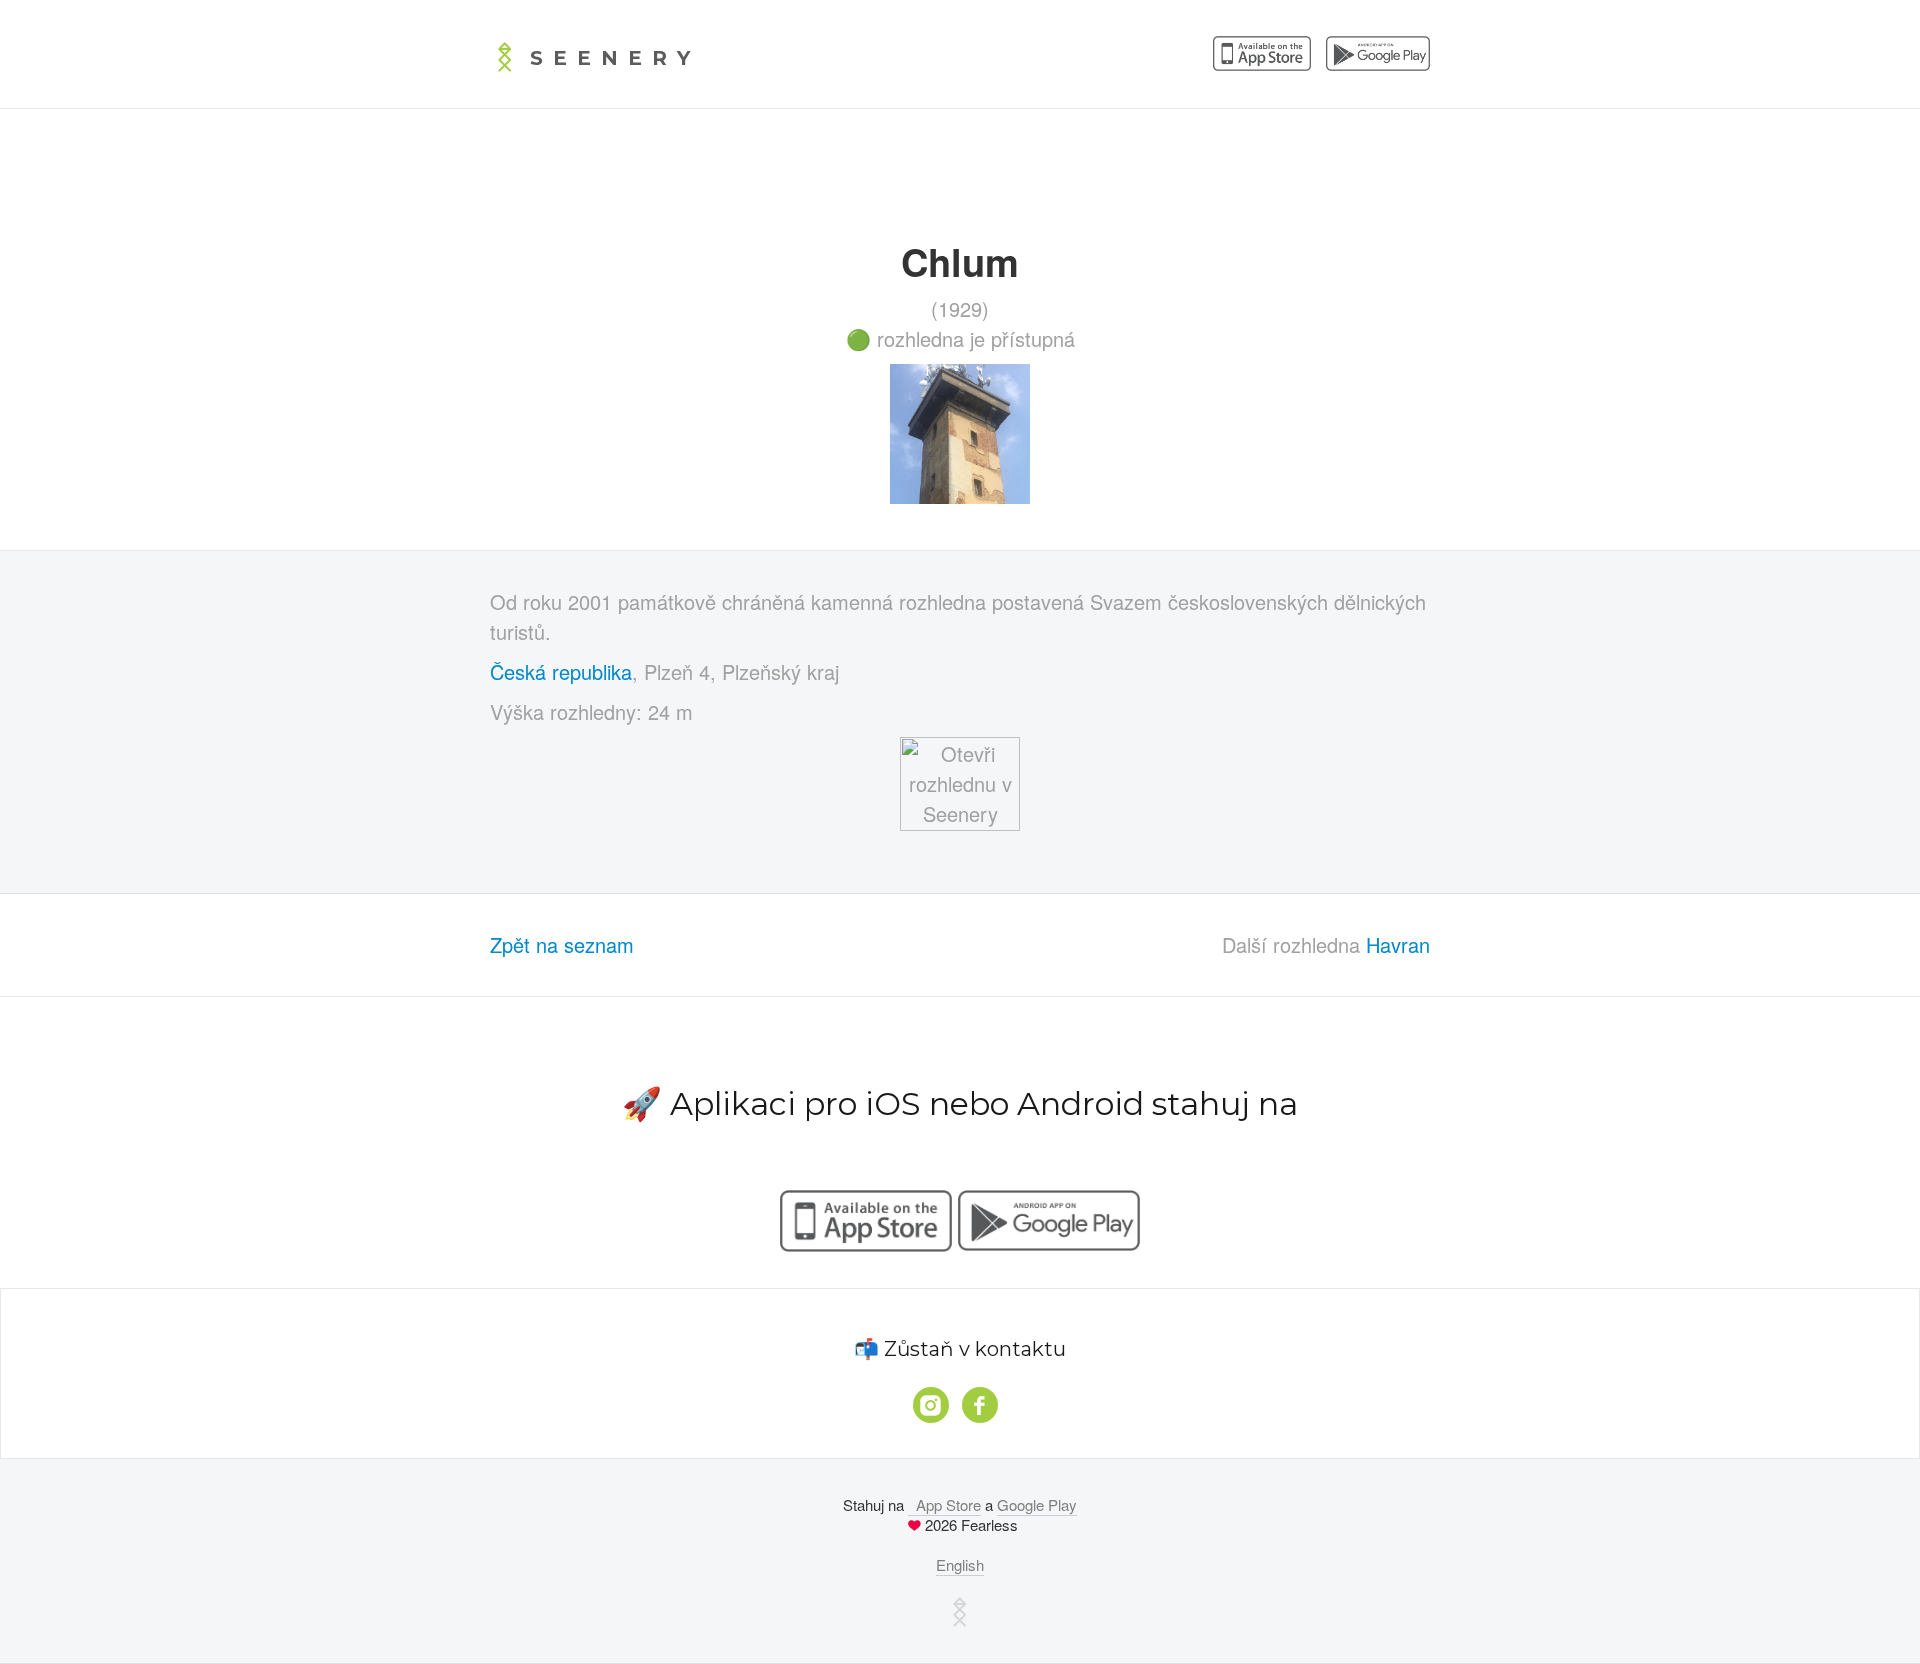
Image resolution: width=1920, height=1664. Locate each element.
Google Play (1037, 1504)
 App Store (944, 1504)
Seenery (615, 58)
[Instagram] (931, 1405)
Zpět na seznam (562, 944)
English (960, 1564)
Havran (1398, 944)
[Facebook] (980, 1405)
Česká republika (561, 671)
